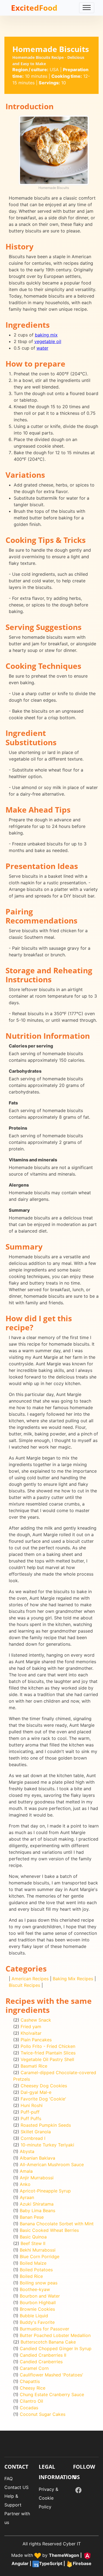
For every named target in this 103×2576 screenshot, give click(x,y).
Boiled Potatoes (36, 2270)
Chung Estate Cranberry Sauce (52, 2394)
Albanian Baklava (37, 2158)
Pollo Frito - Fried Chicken (48, 2046)
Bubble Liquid (34, 2316)
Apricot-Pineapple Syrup (45, 2191)
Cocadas (29, 2408)
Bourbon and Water (40, 2296)
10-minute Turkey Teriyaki (47, 2145)
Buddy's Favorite (37, 2322)
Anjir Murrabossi (37, 2178)
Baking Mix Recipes (73, 1979)
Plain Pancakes (36, 2040)
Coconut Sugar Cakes (43, 2414)
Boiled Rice (31, 2276)
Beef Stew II (33, 2243)
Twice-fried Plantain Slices (48, 2053)
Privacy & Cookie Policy (48, 2498)
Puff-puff (30, 2112)
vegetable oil (48, 341)
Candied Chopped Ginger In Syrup (56, 2348)
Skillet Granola (36, 2132)
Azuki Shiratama (37, 2204)
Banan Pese (32, 2217)
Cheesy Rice (33, 2388)
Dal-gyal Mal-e (36, 2092)
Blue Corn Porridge (40, 2256)
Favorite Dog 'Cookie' (43, 2099)
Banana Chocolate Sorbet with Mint (57, 2224)
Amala (26, 2171)
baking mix (46, 335)
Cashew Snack (36, 2020)
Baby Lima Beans (37, 2211)
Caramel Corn (34, 2368)
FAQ (9, 2479)
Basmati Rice (34, 2066)
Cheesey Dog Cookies (44, 2086)
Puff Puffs (31, 2119)
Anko (25, 2184)
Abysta (27, 2151)
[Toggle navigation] (87, 8)
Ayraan (27, 2197)
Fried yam (31, 2027)
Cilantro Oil (31, 2401)
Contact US (16, 2487)
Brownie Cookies (37, 2309)
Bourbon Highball (38, 2302)
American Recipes (30, 1979)
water (42, 348)
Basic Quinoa (33, 2237)
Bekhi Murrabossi (38, 2250)
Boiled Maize (33, 2263)
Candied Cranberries (41, 2362)
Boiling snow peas (39, 2283)
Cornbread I (33, 2138)
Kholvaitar (31, 2033)
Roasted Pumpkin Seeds (46, 2125)
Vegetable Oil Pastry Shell (47, 2059)
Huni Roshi (32, 2105)
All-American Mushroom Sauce (52, 2165)
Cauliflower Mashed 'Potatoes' (51, 2375)
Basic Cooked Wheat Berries (49, 2230)
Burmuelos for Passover (44, 2329)
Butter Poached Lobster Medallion (55, 2335)
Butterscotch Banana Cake (48, 2342)
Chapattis (30, 2381)
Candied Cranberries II (43, 2355)
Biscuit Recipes (24, 1985)
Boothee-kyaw (35, 2289)
